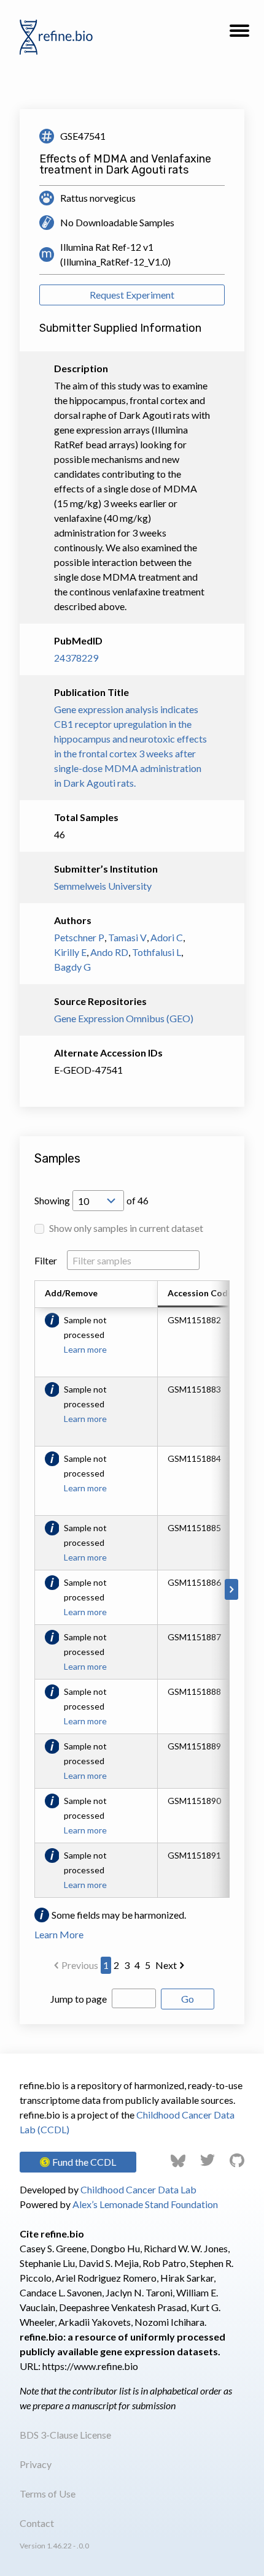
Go (188, 1999)
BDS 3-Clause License (65, 2435)
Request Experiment (132, 295)
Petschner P (79, 937)
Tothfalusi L (157, 952)
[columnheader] (207, 1294)
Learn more (85, 1349)
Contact (37, 2523)
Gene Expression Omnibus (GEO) (124, 1018)
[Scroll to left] (33, 1589)
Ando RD (109, 952)
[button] (239, 34)
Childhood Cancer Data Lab (138, 2189)
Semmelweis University (103, 886)
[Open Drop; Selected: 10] (98, 1201)
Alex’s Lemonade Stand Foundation (145, 2204)
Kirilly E (70, 952)
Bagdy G (72, 967)
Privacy (36, 2464)
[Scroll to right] (231, 1589)
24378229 (76, 658)
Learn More (59, 1934)
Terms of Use (48, 2494)
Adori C (167, 937)
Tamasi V (127, 937)
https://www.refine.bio (90, 2366)
